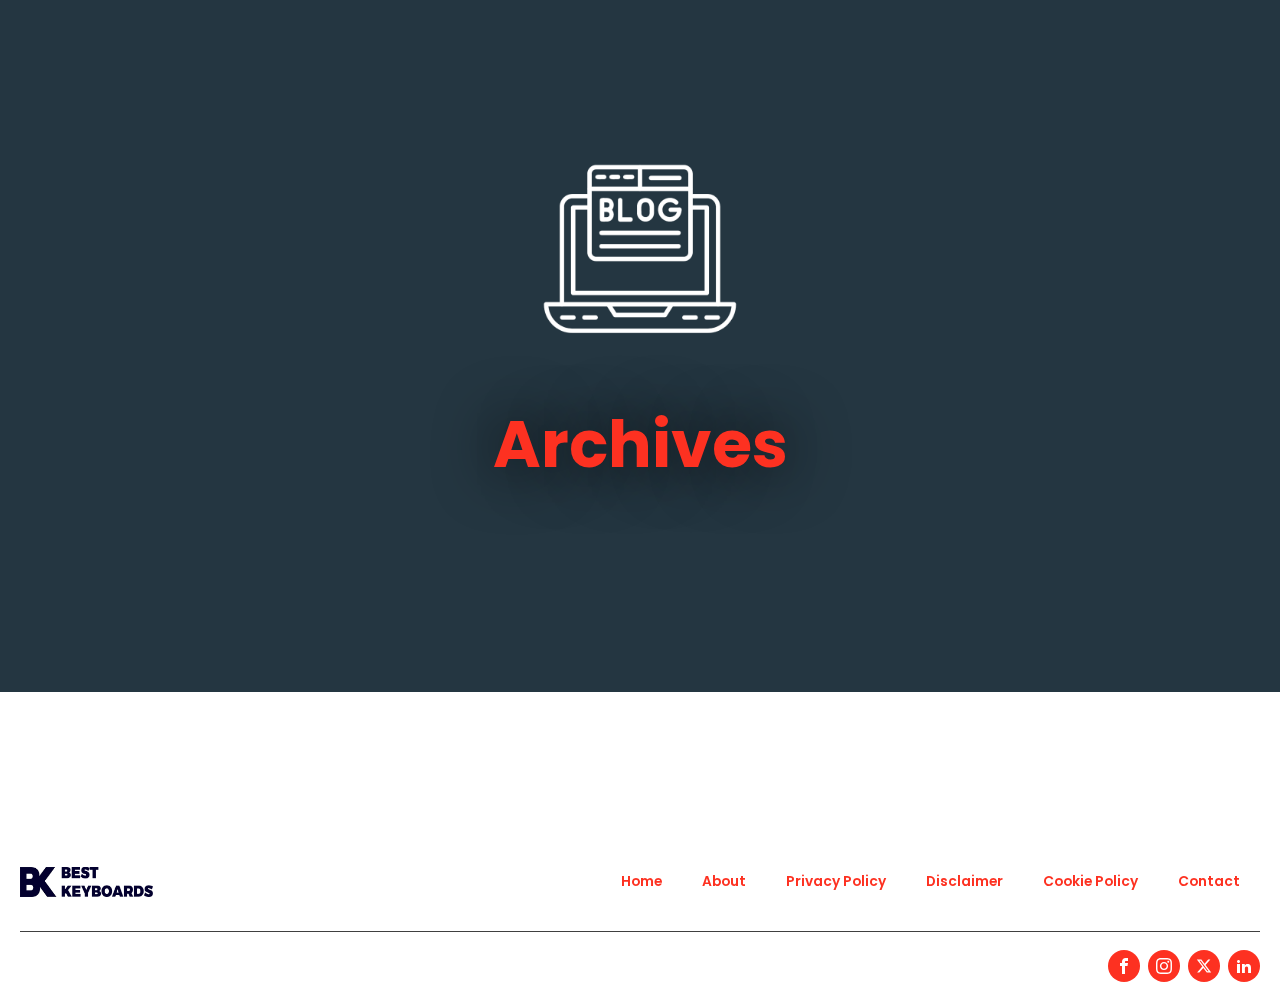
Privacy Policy (836, 881)
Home (641, 881)
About (724, 881)
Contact (1209, 881)
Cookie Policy (1090, 881)
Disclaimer (964, 881)
